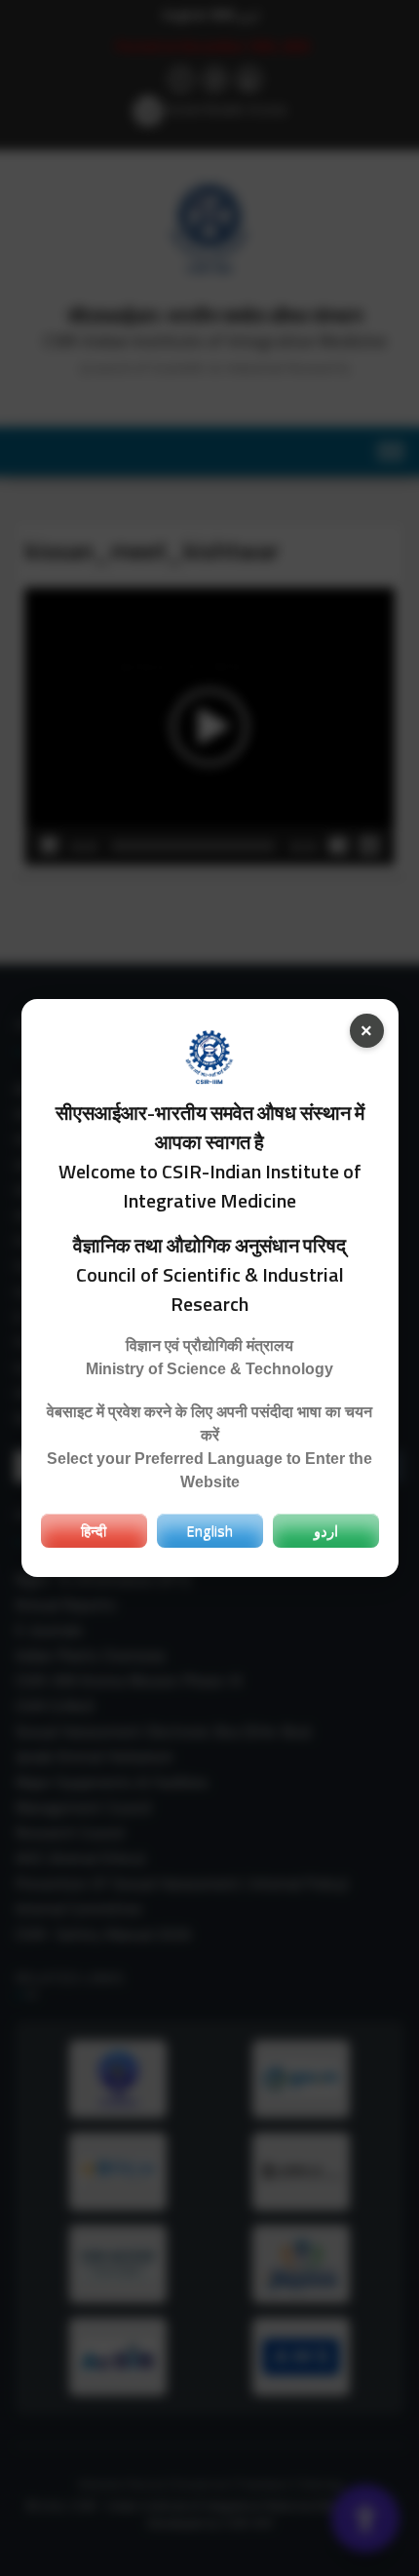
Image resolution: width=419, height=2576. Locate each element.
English (209, 1530)
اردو (326, 1530)
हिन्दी (94, 1530)
